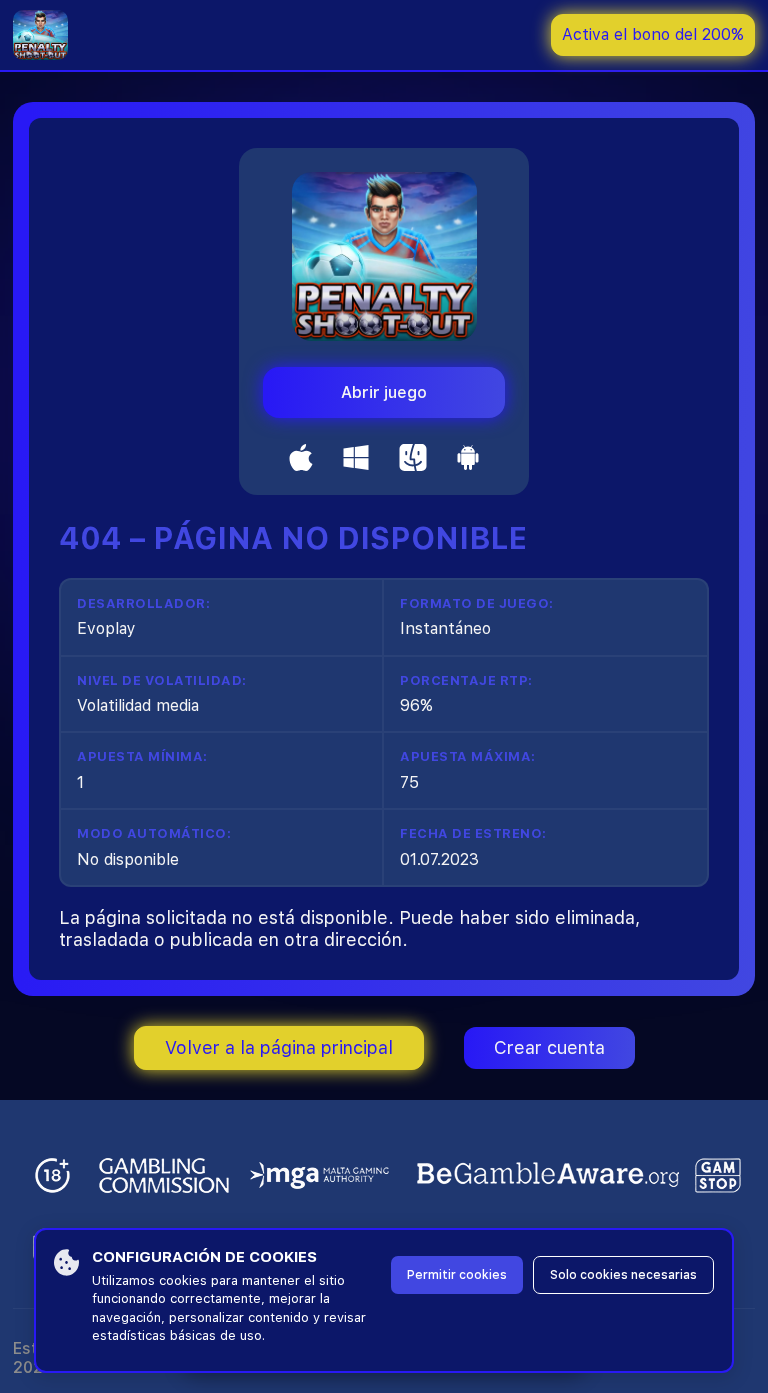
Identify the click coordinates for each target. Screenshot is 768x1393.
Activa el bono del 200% (653, 34)
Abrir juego (384, 392)
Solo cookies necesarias (623, 1275)
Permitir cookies (457, 1275)
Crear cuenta (549, 1047)
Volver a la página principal (279, 1047)
